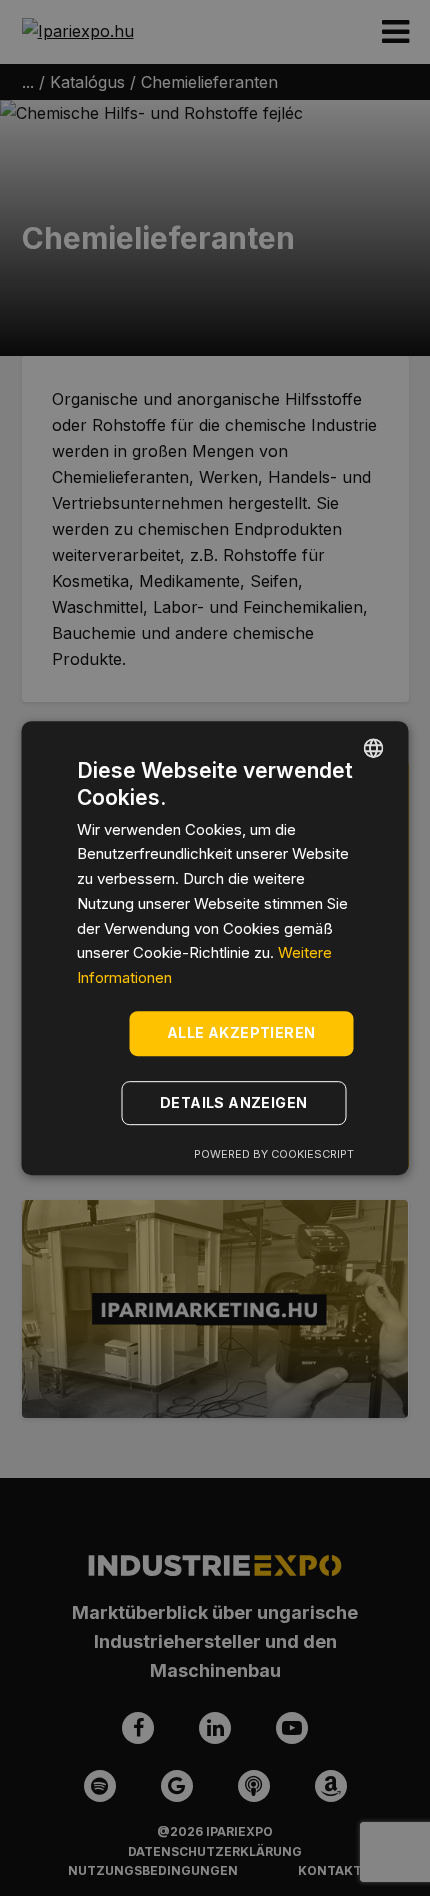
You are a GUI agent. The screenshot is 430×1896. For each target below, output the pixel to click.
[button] (237, 1103)
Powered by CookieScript (274, 1154)
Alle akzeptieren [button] (241, 1032)
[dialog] (215, 948)
